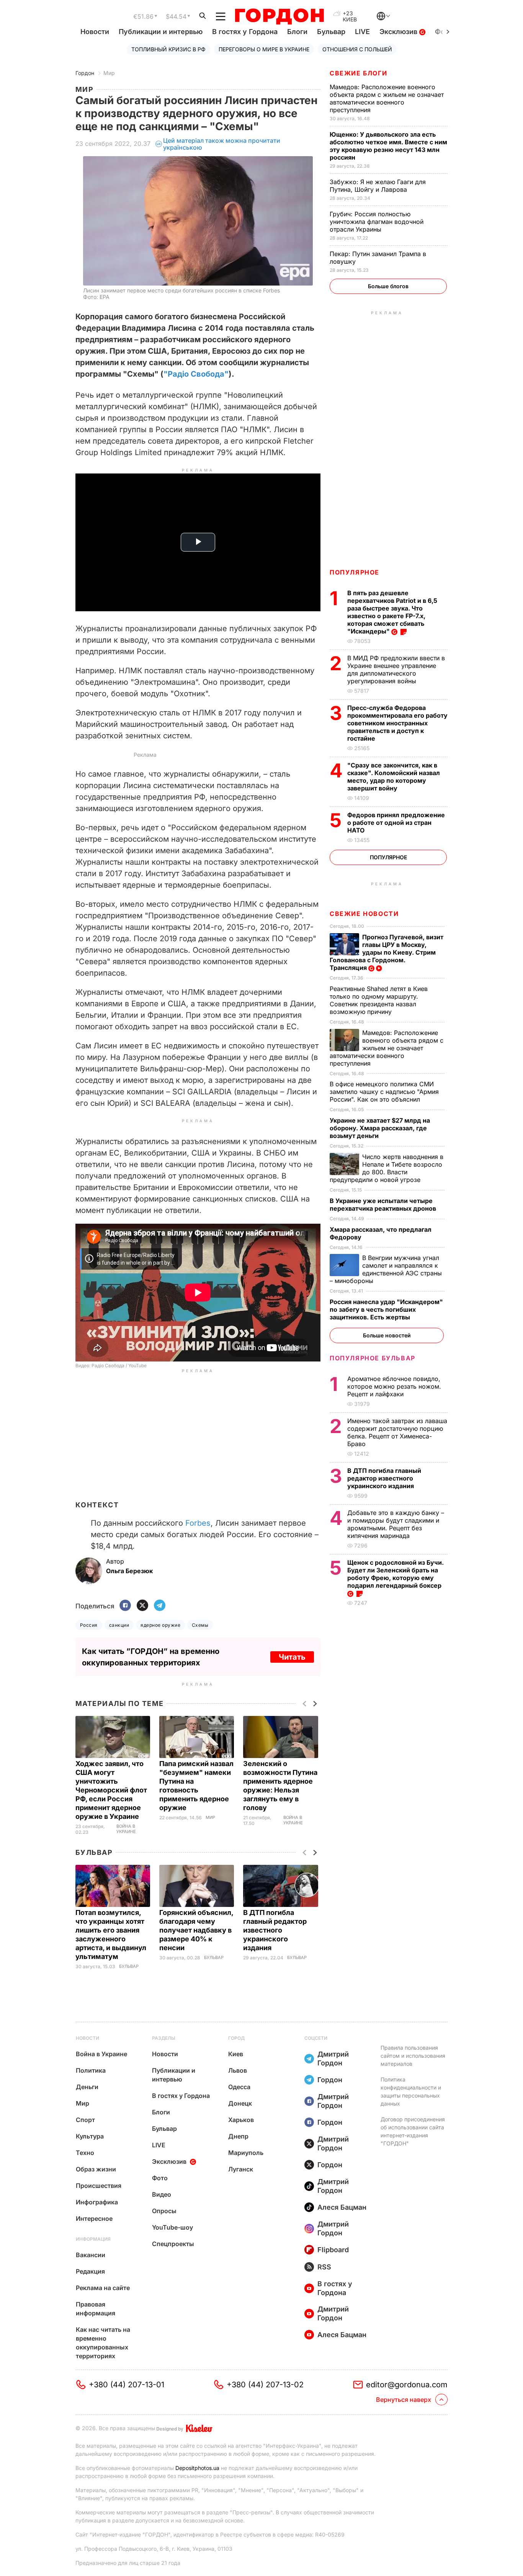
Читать (292, 1657)
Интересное (94, 2218)
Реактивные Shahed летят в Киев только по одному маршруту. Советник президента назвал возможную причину (379, 1000)
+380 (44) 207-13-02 (265, 2385)
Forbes (198, 1523)
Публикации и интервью (161, 32)
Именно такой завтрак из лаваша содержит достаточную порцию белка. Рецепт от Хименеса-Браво (397, 1432)
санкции (119, 1625)
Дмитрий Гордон (333, 2059)
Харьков (241, 2120)
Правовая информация (96, 2309)
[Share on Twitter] (142, 1606)
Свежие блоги (358, 73)
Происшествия (99, 2186)
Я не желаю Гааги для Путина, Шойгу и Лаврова (378, 186)
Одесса (239, 2087)
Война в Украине (126, 1829)
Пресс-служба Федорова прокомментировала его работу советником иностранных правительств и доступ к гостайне (397, 723)
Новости (95, 32)
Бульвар (331, 32)
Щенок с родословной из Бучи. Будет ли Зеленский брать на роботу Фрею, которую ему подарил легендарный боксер (396, 1574)
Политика (91, 2070)
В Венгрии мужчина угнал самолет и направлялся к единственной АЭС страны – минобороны (386, 1269)
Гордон (85, 73)
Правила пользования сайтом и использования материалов (413, 2056)
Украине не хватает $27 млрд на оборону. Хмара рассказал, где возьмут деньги (380, 1128)
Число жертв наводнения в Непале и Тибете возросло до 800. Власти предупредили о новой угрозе (387, 1168)
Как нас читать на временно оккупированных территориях (103, 2343)
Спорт (85, 2120)
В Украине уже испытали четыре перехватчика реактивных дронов (384, 1205)
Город (236, 2038)
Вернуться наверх (404, 2400)
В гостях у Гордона (245, 32)
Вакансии (91, 2255)
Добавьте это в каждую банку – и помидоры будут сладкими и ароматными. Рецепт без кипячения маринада (396, 1524)
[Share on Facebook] (125, 1606)
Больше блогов (388, 286)
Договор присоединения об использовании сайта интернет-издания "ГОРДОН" (413, 2131)
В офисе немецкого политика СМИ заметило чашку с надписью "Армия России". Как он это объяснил (384, 1092)
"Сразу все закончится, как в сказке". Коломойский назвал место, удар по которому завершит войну (394, 777)
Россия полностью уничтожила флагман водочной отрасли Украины (377, 222)
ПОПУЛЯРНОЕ (355, 572)
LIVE (362, 32)
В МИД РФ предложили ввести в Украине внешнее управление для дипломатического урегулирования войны (396, 669)
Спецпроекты (173, 2244)
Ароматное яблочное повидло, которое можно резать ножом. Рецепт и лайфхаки (394, 1386)
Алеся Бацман (342, 2207)
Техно (85, 2153)
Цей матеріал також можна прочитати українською (222, 144)
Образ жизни (96, 2169)
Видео (162, 2194)
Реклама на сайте (103, 2288)
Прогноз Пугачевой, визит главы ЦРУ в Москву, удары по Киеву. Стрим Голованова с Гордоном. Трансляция (387, 952)
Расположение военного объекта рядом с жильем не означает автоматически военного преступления (387, 98)
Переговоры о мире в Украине (264, 49)
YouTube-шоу (172, 2227)
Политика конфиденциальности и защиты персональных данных (411, 2091)
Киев (236, 2054)
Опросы (164, 2211)
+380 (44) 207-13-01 (127, 2385)
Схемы (200, 1625)
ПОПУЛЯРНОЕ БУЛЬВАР (373, 1358)
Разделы (164, 2038)
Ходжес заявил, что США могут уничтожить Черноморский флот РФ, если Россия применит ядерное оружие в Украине (111, 1790)
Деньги (87, 2087)
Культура (90, 2136)
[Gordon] (279, 16)
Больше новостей (387, 1335)
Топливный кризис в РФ (168, 49)
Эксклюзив (399, 32)
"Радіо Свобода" (196, 374)
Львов (238, 2070)
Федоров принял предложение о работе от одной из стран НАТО (396, 823)
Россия (89, 1625)
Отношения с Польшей (357, 49)
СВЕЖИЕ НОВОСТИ (364, 914)
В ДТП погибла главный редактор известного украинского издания (275, 1930)
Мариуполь (246, 2153)
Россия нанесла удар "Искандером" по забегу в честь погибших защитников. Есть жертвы (386, 1309)
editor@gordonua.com (407, 2385)
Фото (160, 2178)
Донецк (240, 2103)
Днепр (238, 2136)
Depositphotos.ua (197, 2468)
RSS (324, 2267)
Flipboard (333, 2250)
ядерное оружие (160, 1625)
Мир (109, 73)
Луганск (241, 2169)
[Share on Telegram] (160, 1606)
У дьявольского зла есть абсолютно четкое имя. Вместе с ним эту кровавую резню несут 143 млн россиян (388, 146)
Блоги (297, 32)
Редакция (90, 2271)
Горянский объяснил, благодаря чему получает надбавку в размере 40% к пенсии (196, 1930)
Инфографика (97, 2202)
